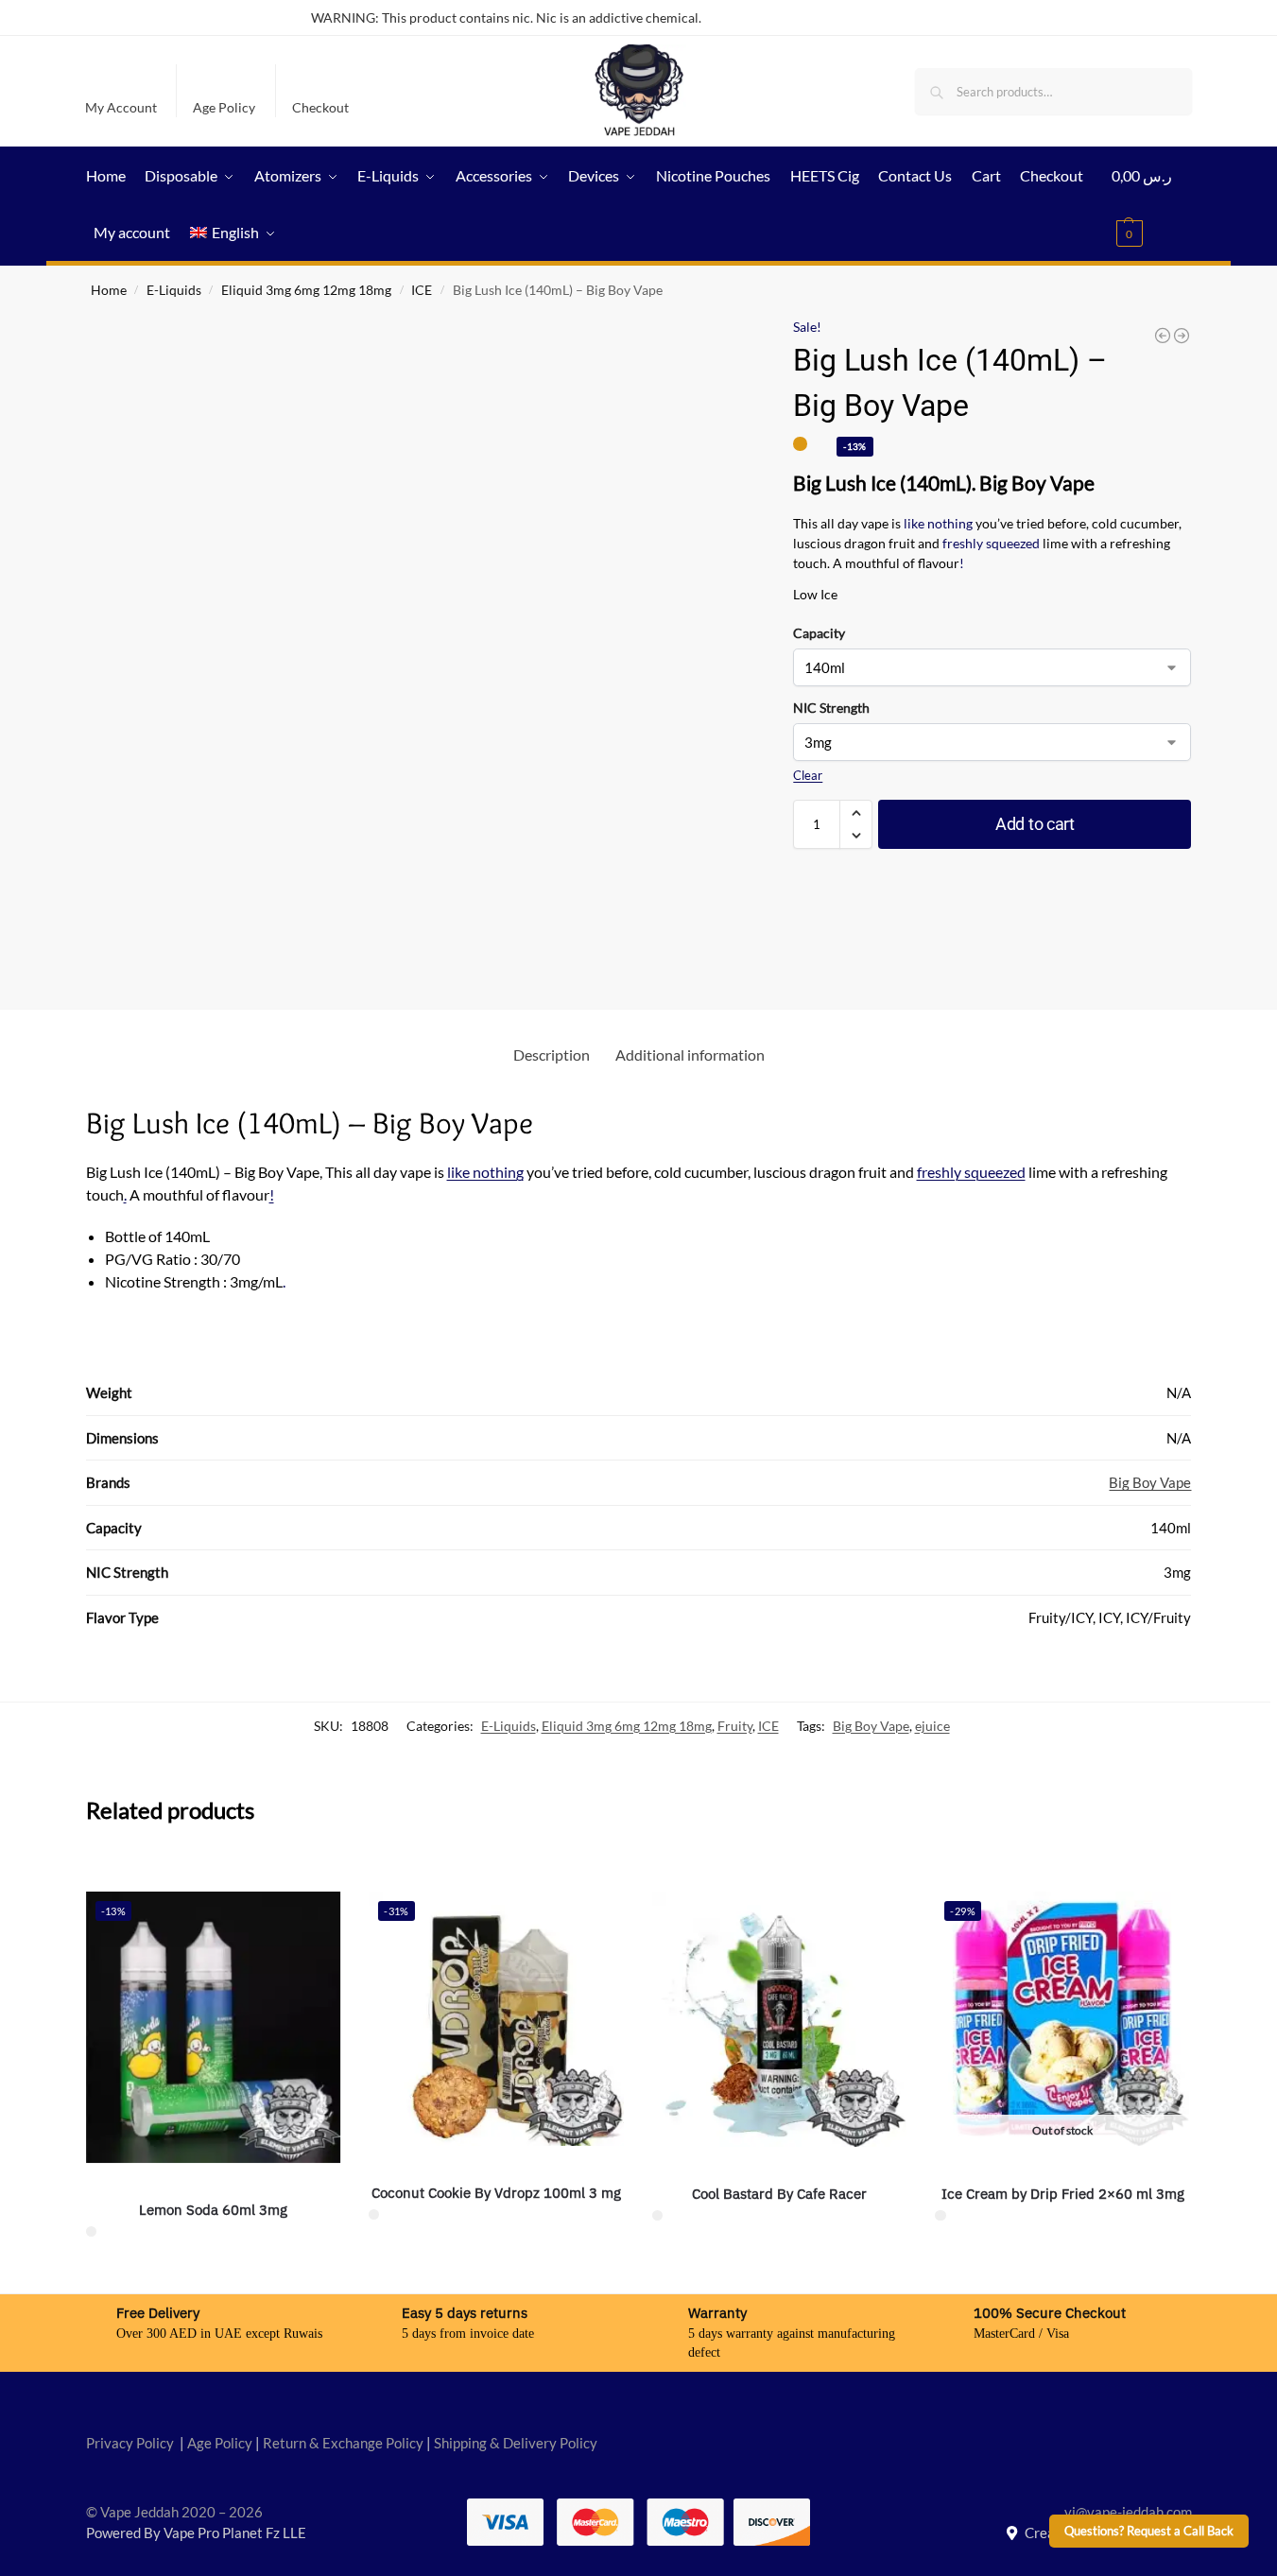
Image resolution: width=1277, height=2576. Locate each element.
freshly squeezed (991, 543)
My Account (121, 107)
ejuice (932, 1726)
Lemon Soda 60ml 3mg (213, 2210)
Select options (213, 2274)
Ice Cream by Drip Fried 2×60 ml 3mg (1063, 2194)
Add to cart (1035, 824)
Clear (808, 775)
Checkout (320, 107)
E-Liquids (174, 290)
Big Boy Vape (1150, 1482)
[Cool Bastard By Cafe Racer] (780, 2019)
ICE (422, 290)
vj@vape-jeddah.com (1128, 2512)
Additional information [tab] (690, 1055)
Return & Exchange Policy (343, 2443)
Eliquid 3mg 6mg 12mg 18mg (306, 290)
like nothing (937, 523)
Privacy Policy (130, 2443)
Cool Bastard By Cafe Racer (779, 2194)
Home (109, 290)
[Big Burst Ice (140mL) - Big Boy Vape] (1163, 336)
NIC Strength (831, 708)
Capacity (819, 633)
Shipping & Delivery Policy (516, 2443)
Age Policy (224, 107)
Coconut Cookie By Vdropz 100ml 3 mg (496, 2193)
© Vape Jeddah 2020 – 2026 (174, 2512)
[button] (1152, 204)
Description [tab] (552, 1055)
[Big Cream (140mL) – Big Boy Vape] (1182, 336)
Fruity (735, 1726)
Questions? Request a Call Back (1149, 2531)
